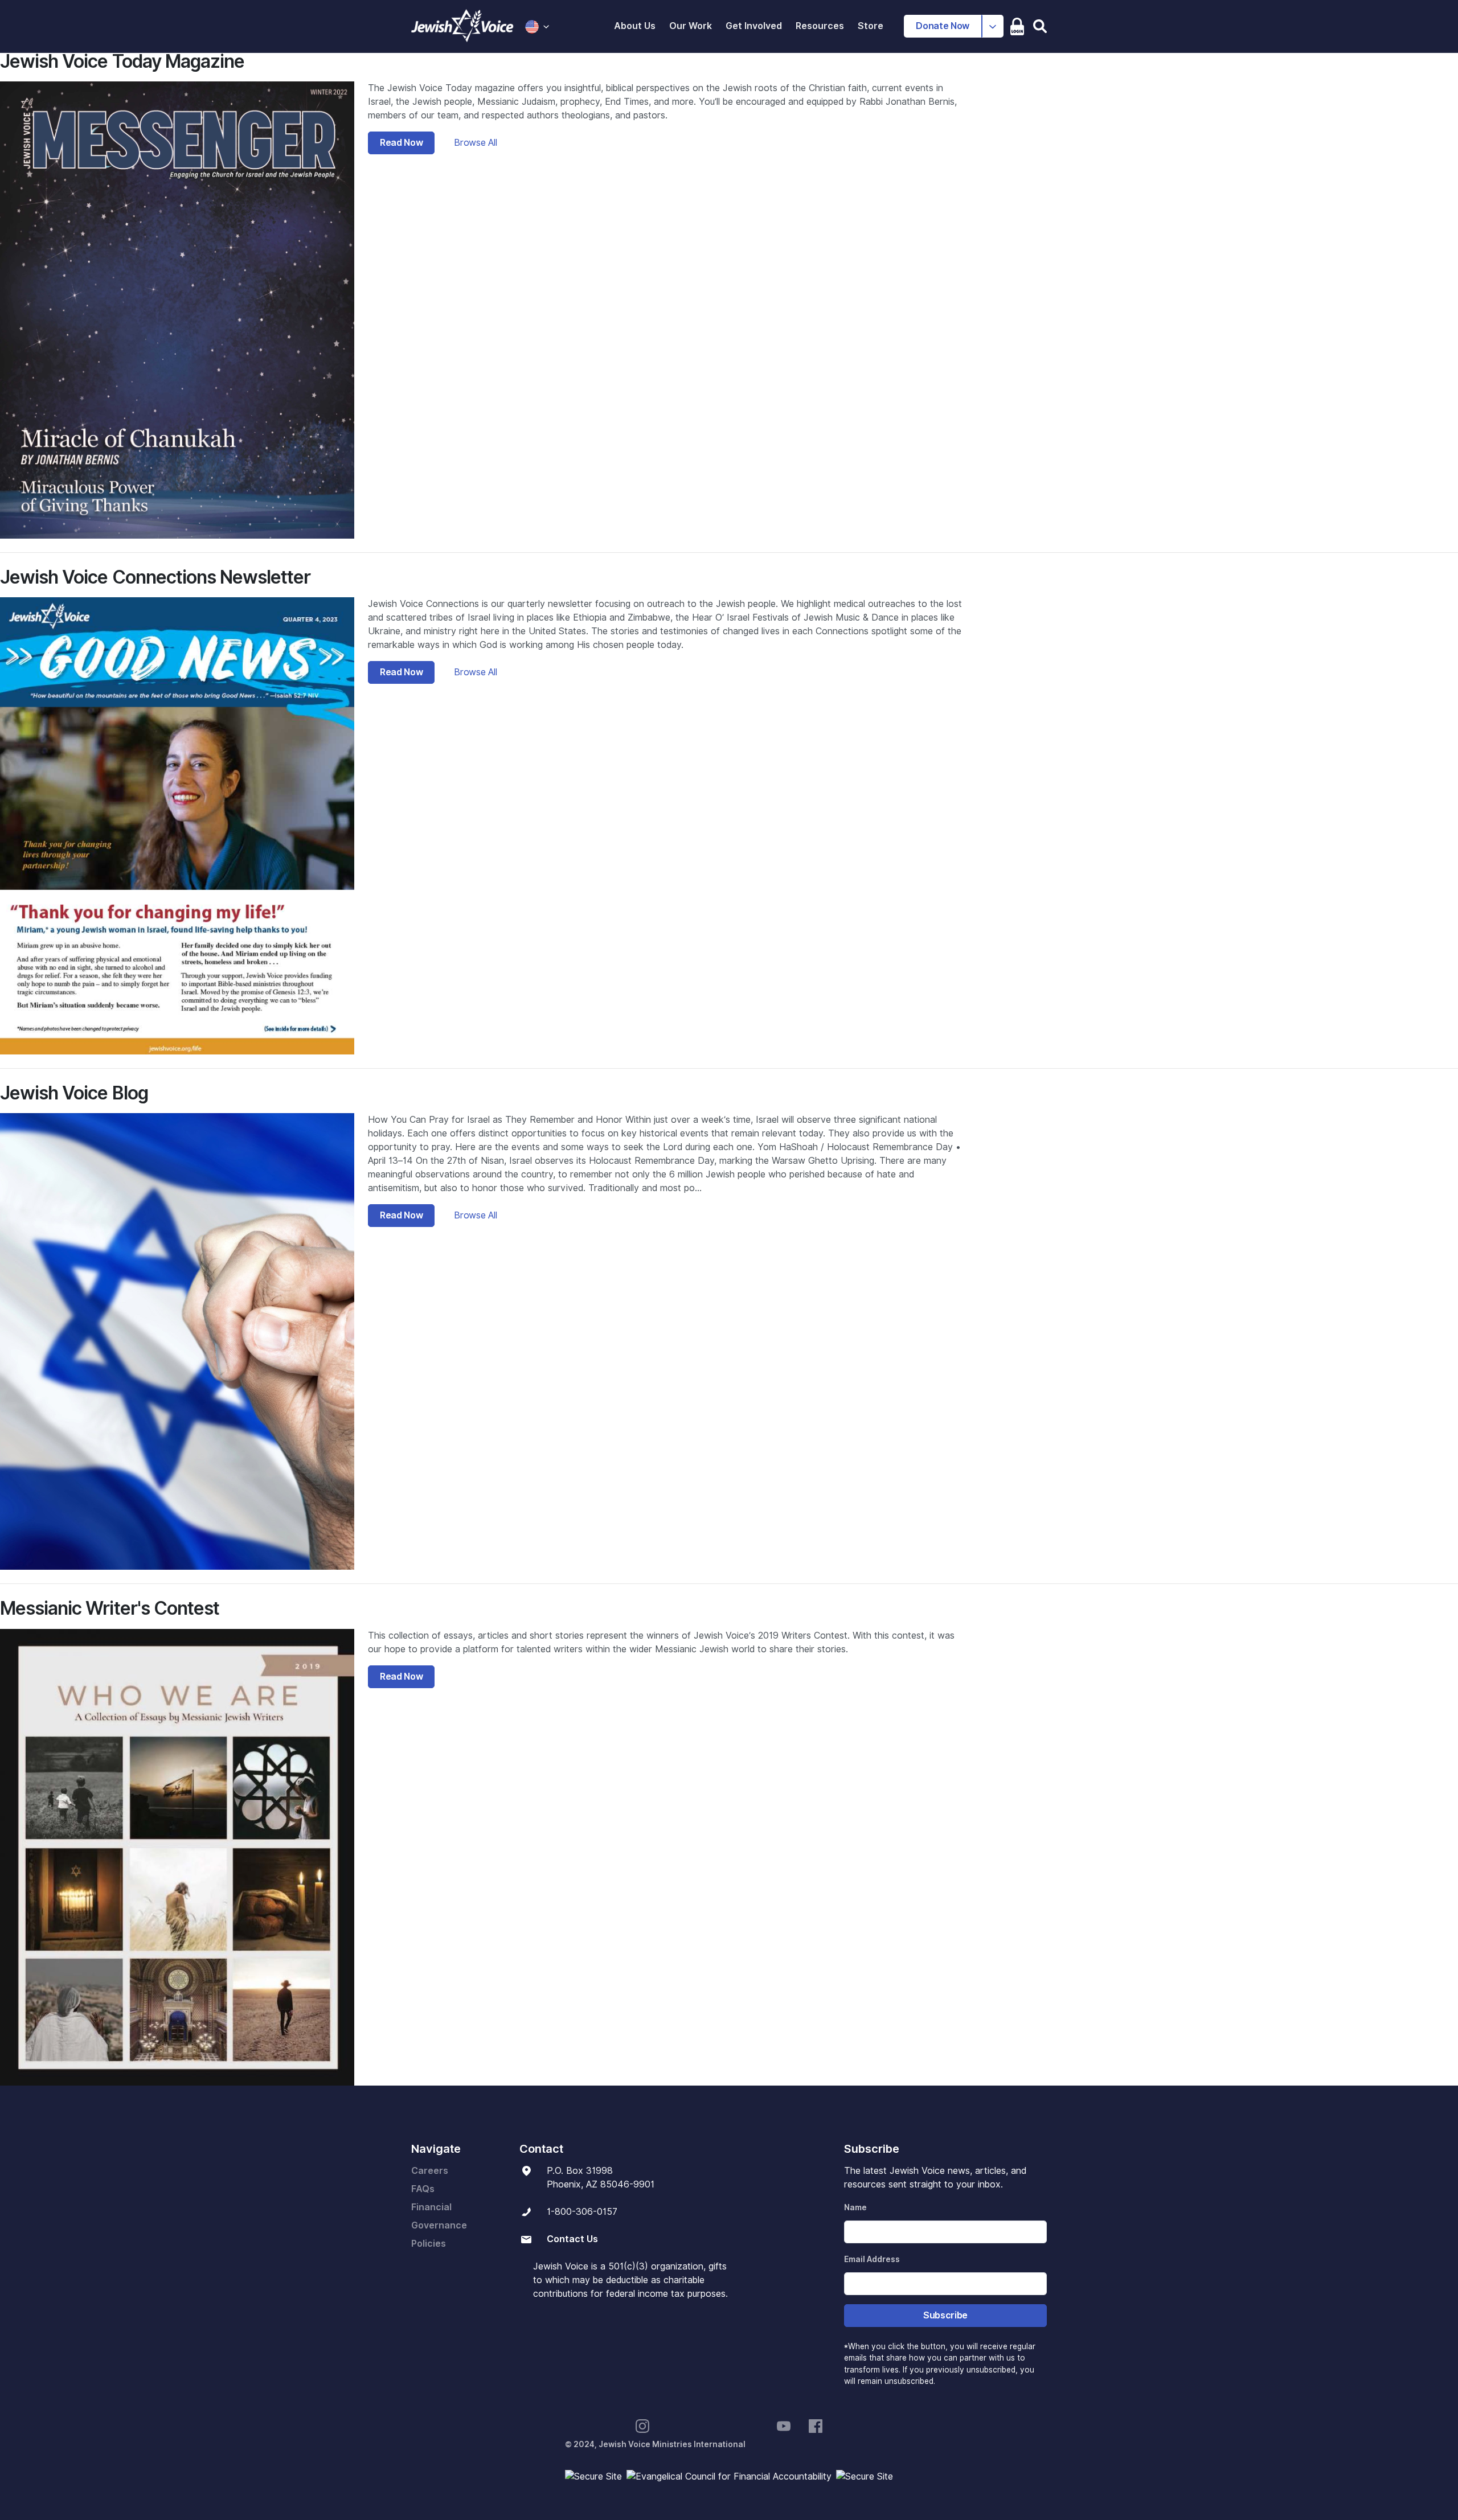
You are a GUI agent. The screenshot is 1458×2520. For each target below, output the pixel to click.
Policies (429, 2244)
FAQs (423, 2189)
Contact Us (572, 2239)
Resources (820, 26)
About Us (635, 26)
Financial (431, 2207)
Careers (430, 2171)
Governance (439, 2225)
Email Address (872, 2259)
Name (855, 2207)
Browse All (475, 143)
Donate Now (943, 26)
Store (871, 26)
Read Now (401, 143)
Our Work (691, 26)
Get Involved (754, 26)
